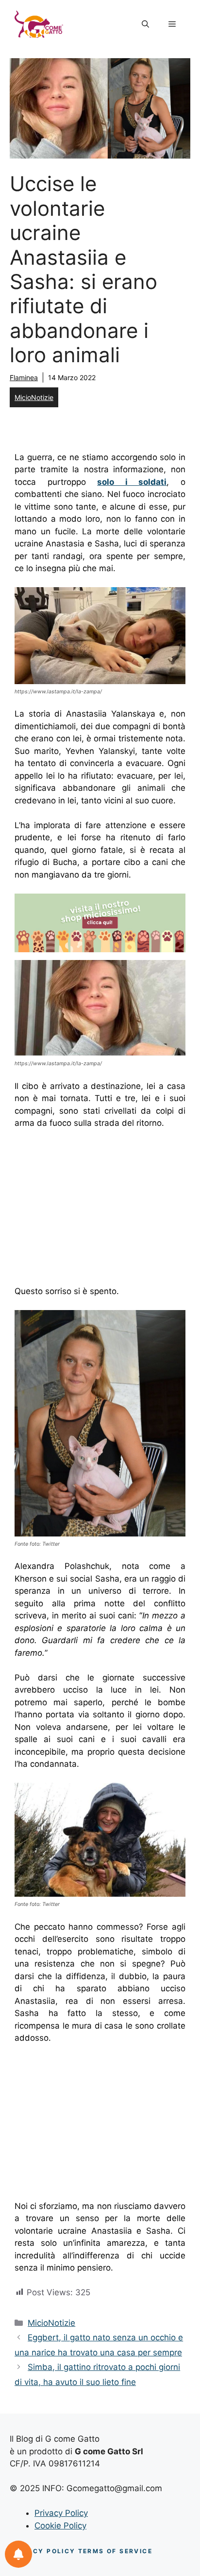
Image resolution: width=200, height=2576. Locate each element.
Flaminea (24, 377)
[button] (145, 24)
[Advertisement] (96, 1210)
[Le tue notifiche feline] (18, 2554)
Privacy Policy (61, 2513)
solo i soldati (132, 482)
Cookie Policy (60, 2526)
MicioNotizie (34, 397)
